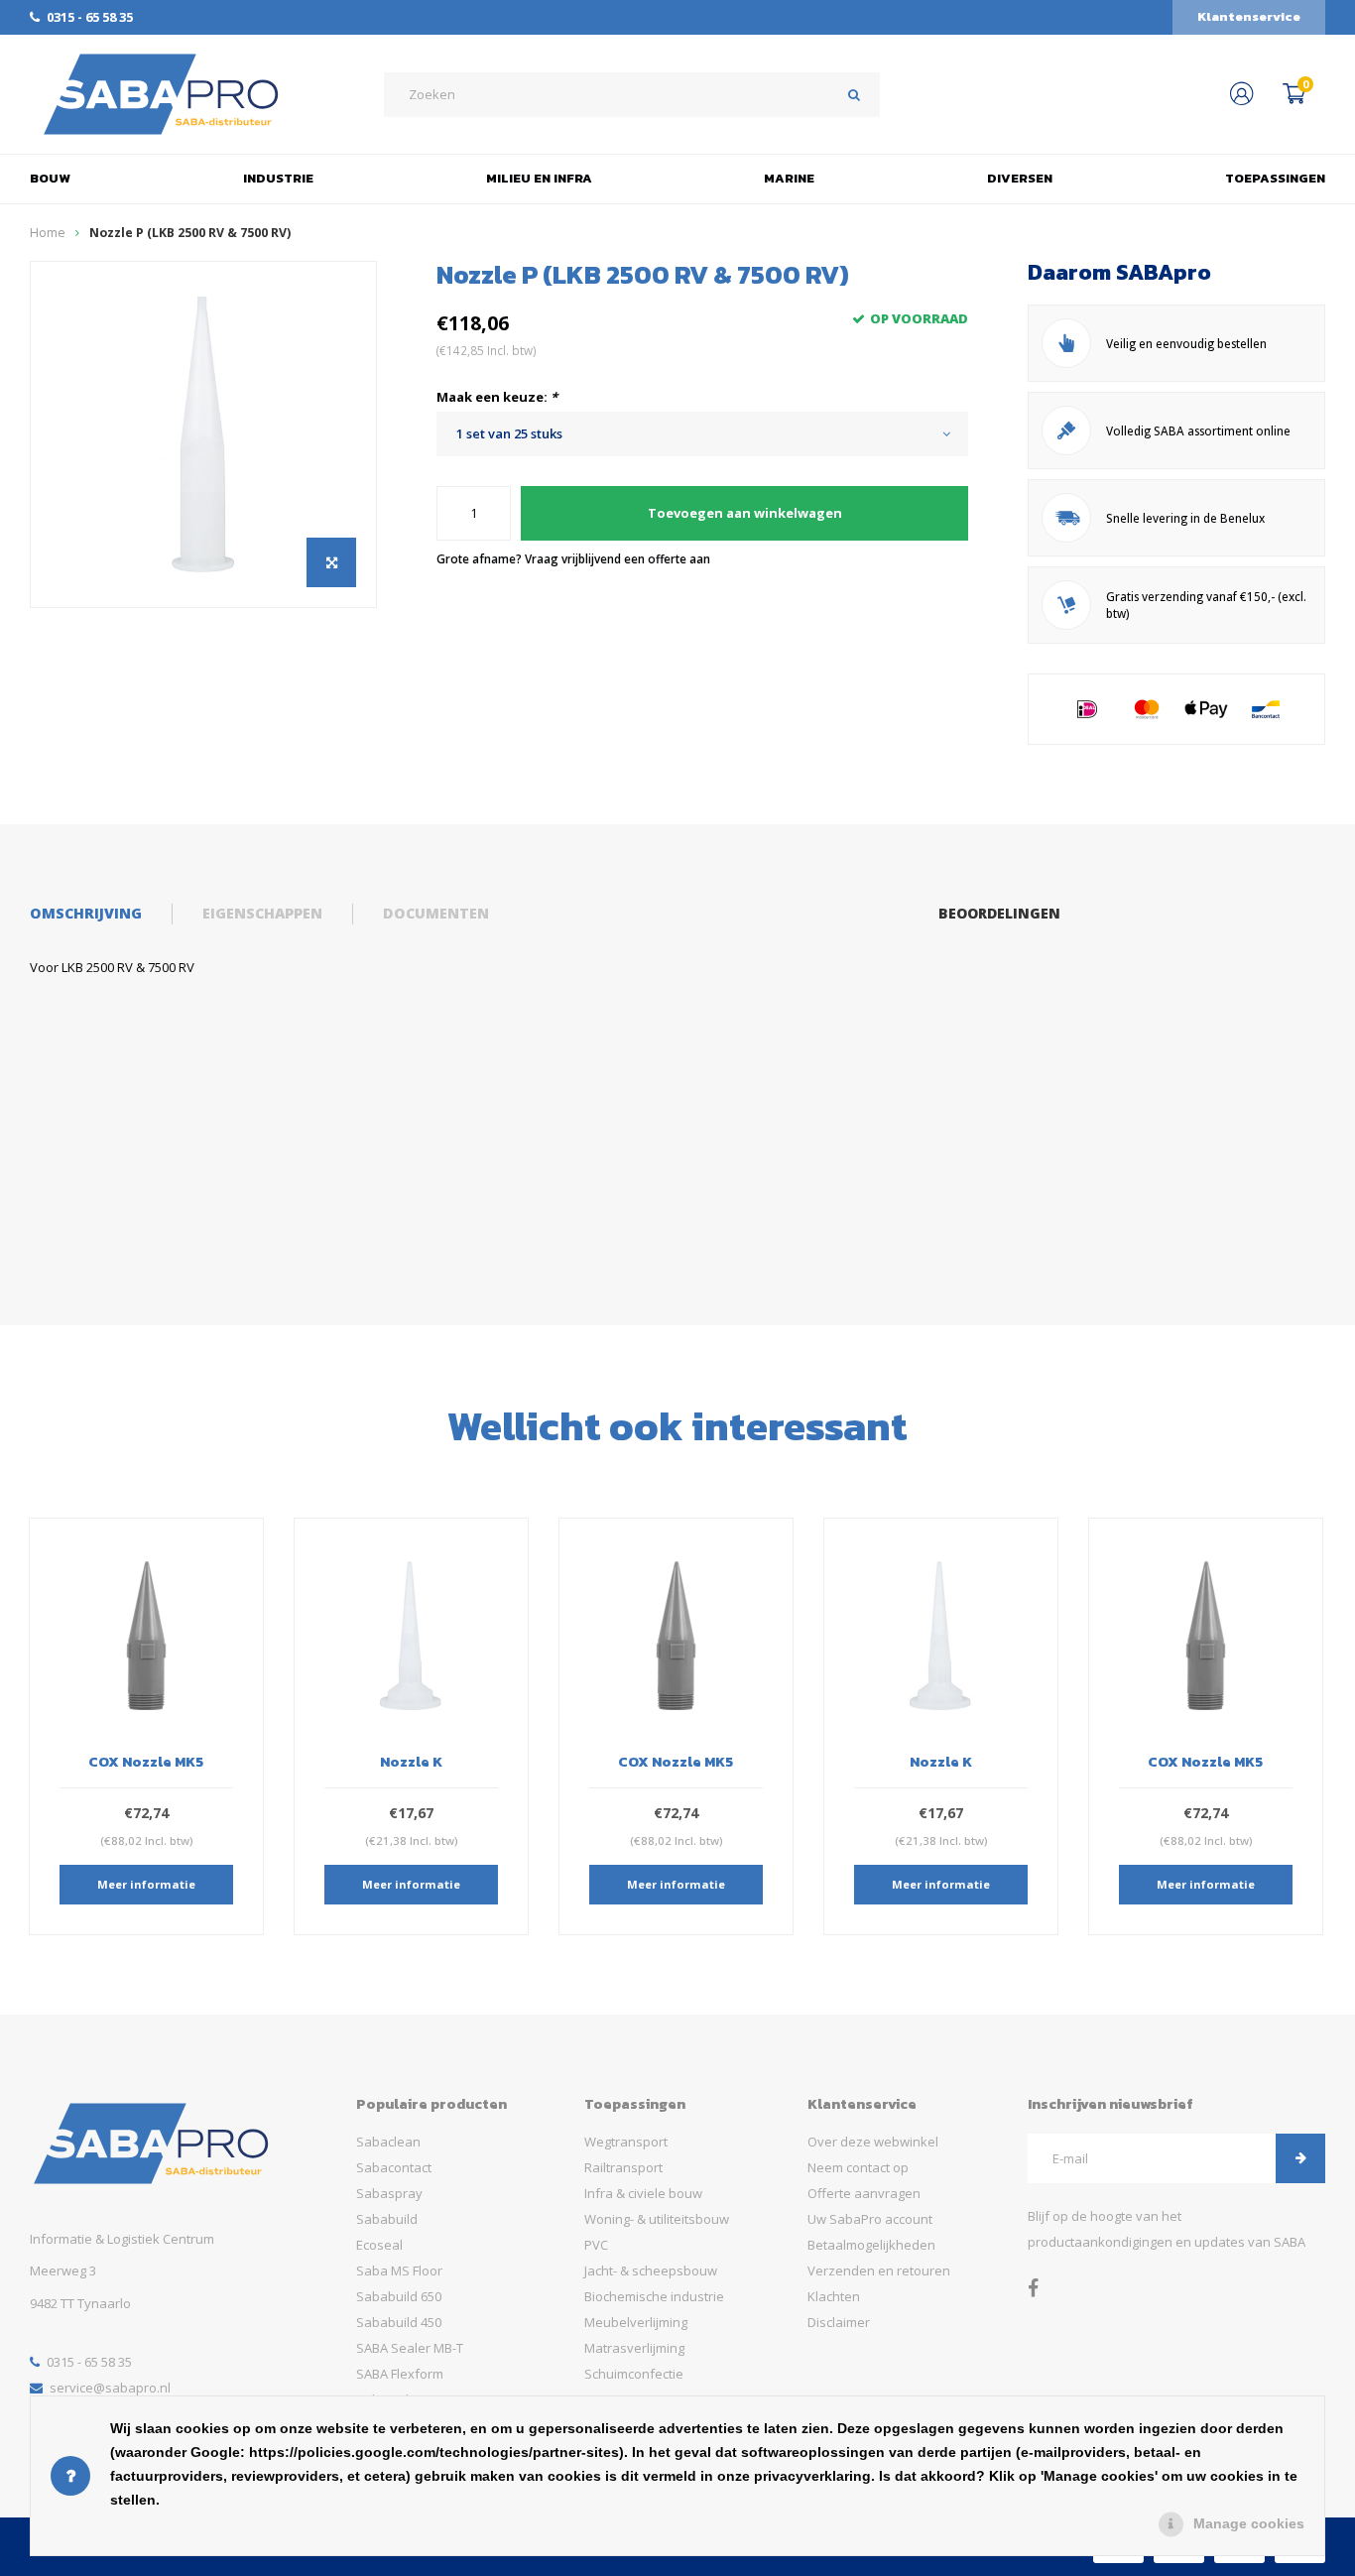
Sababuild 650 (399, 2296)
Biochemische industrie (654, 2296)
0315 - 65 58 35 (90, 17)
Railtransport (623, 2167)
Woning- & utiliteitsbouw (657, 2219)
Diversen (1020, 178)
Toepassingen (1275, 178)
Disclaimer (839, 2322)
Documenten (436, 913)
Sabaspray (389, 2193)
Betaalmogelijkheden (871, 2245)
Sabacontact (394, 2167)
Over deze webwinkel (873, 2142)
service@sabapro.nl (110, 2388)
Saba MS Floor (399, 2270)
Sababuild (387, 2219)
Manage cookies (1249, 2523)
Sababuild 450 (399, 2322)
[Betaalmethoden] (1087, 709)
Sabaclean (388, 2142)
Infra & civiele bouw (643, 2193)
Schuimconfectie (634, 2374)
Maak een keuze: (497, 397)
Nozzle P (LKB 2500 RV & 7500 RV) (190, 233)
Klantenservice (1249, 16)
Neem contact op (858, 2167)
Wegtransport (626, 2142)
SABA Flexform (400, 2374)
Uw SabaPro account (870, 2219)
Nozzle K (146, 1762)
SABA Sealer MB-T (410, 2348)
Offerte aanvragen (864, 2193)
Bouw (50, 178)
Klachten (834, 2296)
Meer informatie (146, 1884)
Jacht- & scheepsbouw (651, 2270)
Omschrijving (86, 913)
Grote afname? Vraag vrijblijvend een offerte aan (573, 558)
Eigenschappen (262, 913)
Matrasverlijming (634, 2348)
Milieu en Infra (539, 178)
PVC (596, 2245)
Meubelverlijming (636, 2322)
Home (48, 233)
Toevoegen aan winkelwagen (745, 513)
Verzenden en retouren (879, 2270)
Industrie (278, 178)
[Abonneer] (1300, 2158)
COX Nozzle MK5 (411, 1762)
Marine (789, 178)
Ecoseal (379, 2245)
